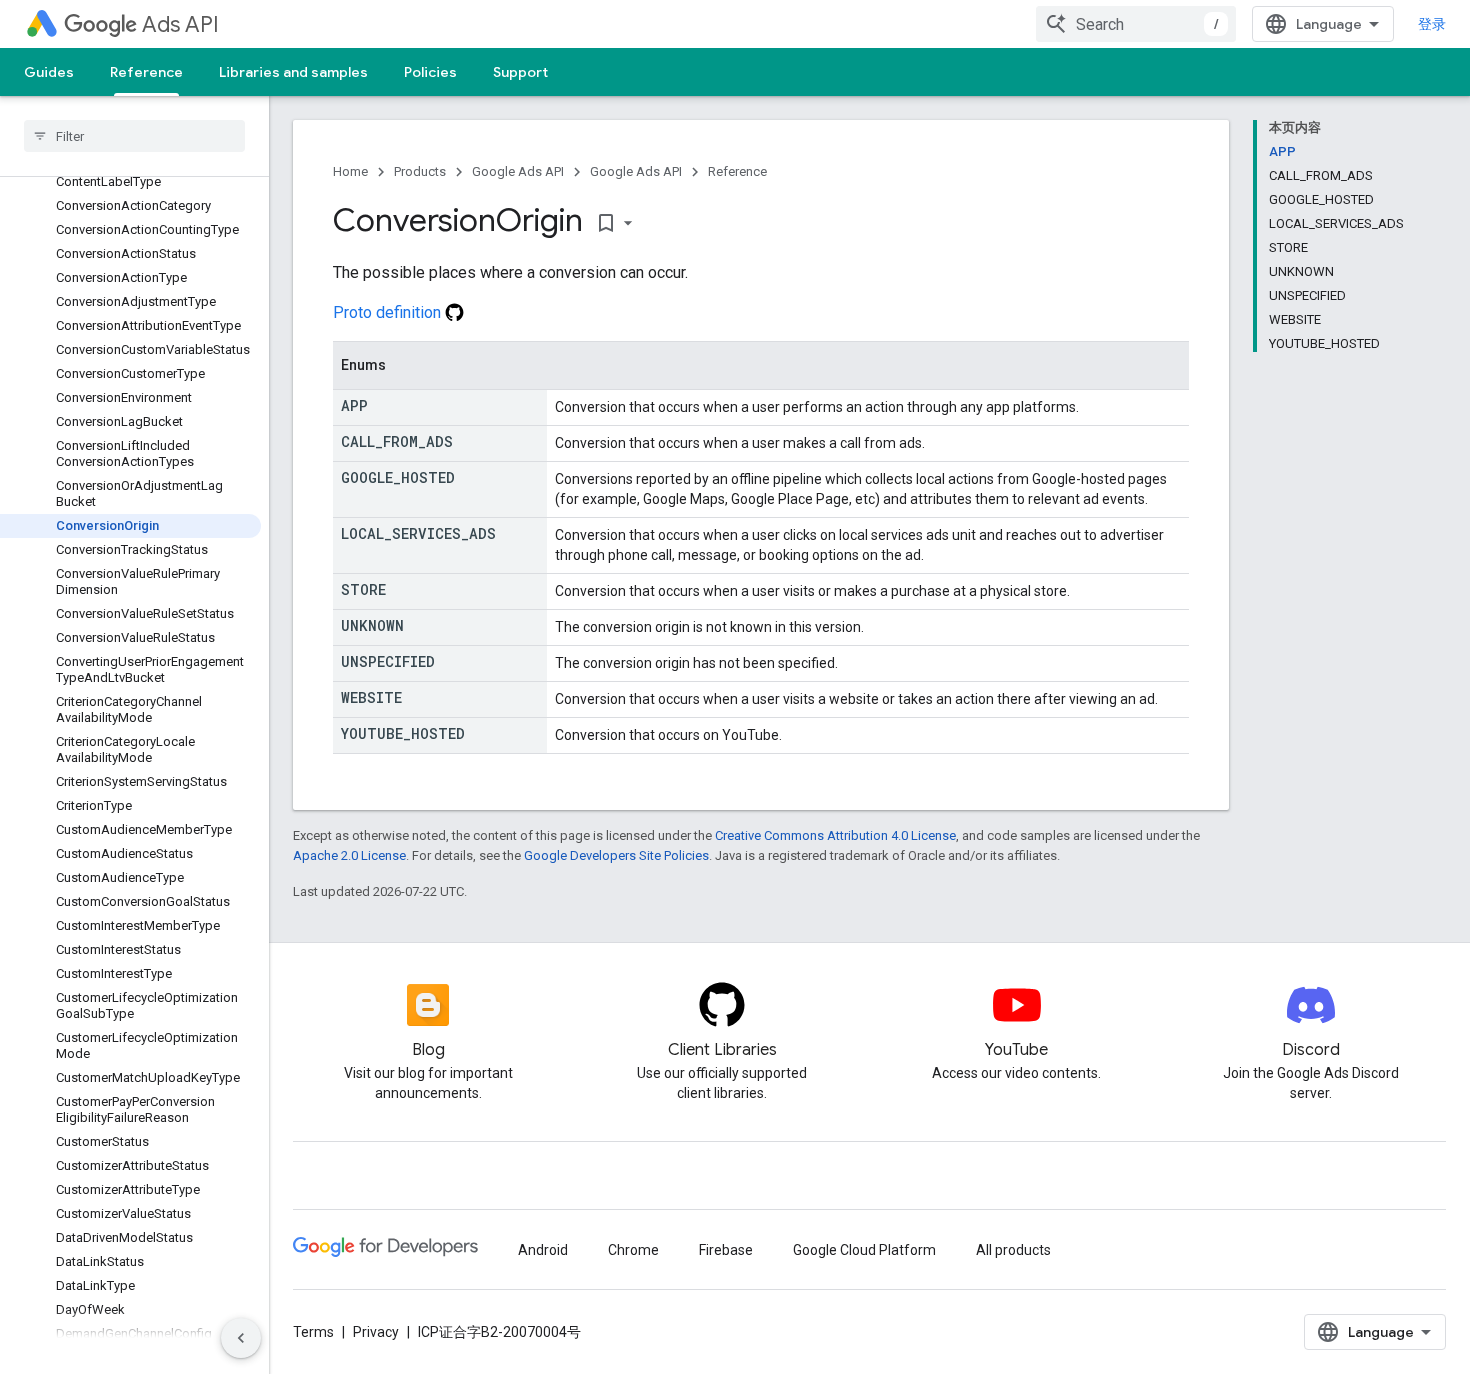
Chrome (633, 1250)
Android (543, 1250)
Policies (430, 72)
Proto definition (389, 312)
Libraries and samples (293, 72)
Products (420, 171)
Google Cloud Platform (864, 1250)
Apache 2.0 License (349, 855)
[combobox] (1136, 24)
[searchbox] (134, 136)
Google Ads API (518, 171)
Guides (49, 72)
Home (350, 171)
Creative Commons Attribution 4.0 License (835, 835)
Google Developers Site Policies (616, 855)
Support (520, 72)
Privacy (376, 1332)
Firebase (726, 1250)
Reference (146, 72)
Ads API (180, 24)
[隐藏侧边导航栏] (241, 1338)
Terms (313, 1332)
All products (1013, 1250)
